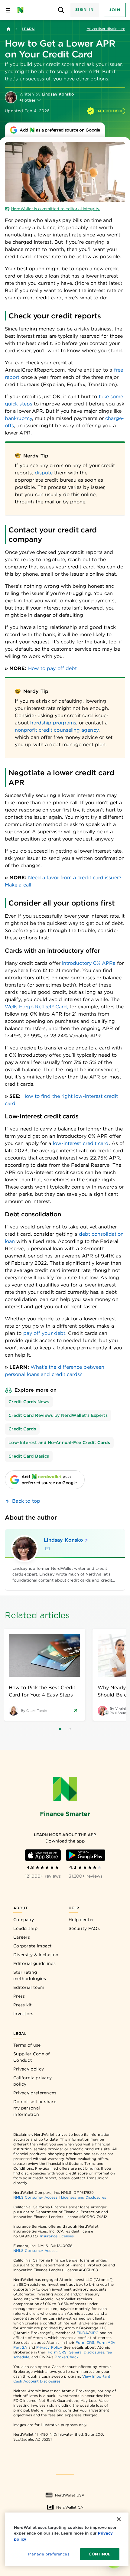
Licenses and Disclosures (84, 2197)
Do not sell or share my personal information (35, 2108)
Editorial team (29, 1987)
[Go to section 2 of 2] (70, 1729)
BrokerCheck (67, 2357)
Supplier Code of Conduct (32, 2057)
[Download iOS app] (43, 1855)
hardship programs (53, 723)
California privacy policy (32, 2081)
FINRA (82, 2333)
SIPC (94, 2333)
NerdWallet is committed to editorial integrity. (55, 209)
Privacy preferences (35, 2093)
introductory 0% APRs (89, 963)
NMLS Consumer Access (35, 2197)
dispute (44, 473)
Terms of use (27, 2045)
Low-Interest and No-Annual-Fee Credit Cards (59, 1442)
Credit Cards (22, 1429)
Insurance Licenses (57, 2236)
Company (24, 1920)
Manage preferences (49, 2554)
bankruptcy (18, 418)
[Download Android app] (86, 1855)
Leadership (25, 1928)
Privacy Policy (49, 2347)
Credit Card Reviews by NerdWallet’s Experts (58, 1415)
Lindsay (63, 1540)
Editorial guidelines (34, 1963)
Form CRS (85, 2342)
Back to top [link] (26, 1501)
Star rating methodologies (30, 1975)
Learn (28, 29)
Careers (22, 1937)
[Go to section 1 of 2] (60, 1729)
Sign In (85, 10)
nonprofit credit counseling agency (57, 730)
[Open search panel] (61, 10)
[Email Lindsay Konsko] (47, 1549)
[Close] (119, 2519)
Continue (100, 2554)
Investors (23, 2014)
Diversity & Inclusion (36, 1955)
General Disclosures (86, 2352)
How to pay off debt (53, 668)
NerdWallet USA (70, 2495)
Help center (81, 1920)
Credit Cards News (29, 1402)
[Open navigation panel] (8, 10)
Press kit (23, 2005)
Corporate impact (33, 1946)
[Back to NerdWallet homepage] (8, 29)
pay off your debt (44, 1333)
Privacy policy (29, 2069)
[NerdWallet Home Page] (22, 10)
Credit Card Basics (29, 1456)
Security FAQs (84, 1928)
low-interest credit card (81, 1143)
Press (19, 1996)
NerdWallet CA (70, 2507)
